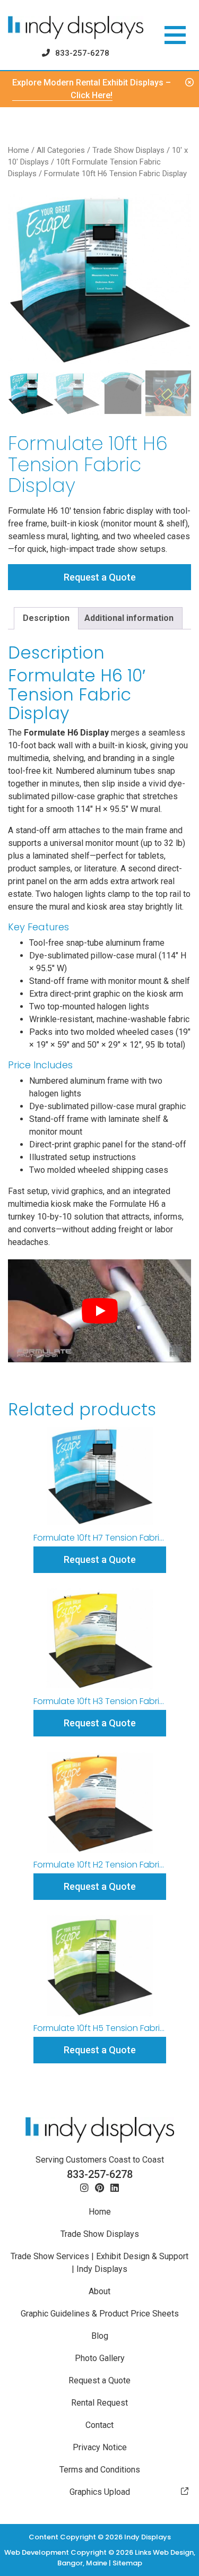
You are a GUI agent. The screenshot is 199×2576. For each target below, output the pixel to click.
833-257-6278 (82, 53)
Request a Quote (100, 577)
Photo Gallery (100, 2358)
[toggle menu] (175, 35)
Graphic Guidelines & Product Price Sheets (100, 2314)
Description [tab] (46, 618)
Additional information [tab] (129, 618)
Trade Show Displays (128, 150)
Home (19, 150)
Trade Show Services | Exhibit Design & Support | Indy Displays (99, 2263)
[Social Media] (84, 2188)
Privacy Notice (100, 2447)
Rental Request (99, 2403)
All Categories (61, 150)
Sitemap (127, 2563)
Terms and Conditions (100, 2470)
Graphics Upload (100, 2492)
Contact (99, 2425)
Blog (100, 2336)
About (99, 2291)
